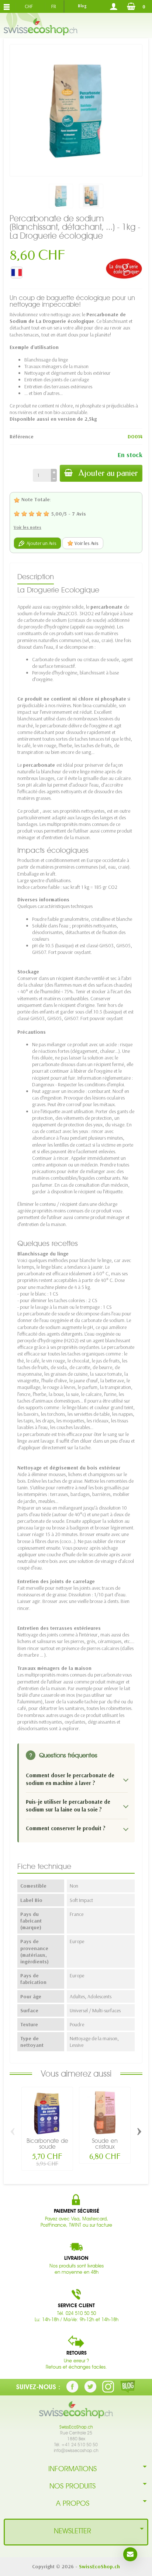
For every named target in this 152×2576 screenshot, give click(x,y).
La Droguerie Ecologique (58, 590)
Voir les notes (27, 527)
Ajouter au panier (108, 473)
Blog (82, 6)
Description (36, 577)
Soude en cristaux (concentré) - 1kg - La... (105, 2150)
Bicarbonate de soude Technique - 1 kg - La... (47, 2150)
